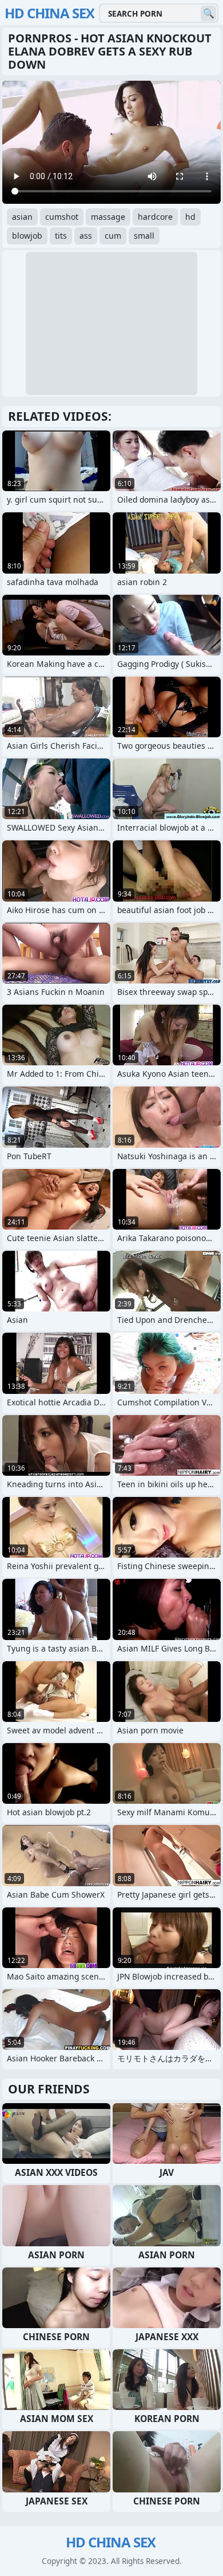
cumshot (62, 217)
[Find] (208, 13)
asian (22, 217)
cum (113, 236)
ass (86, 236)
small (144, 236)
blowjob (27, 236)
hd (190, 217)
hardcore (155, 217)
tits (61, 236)
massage (108, 217)
